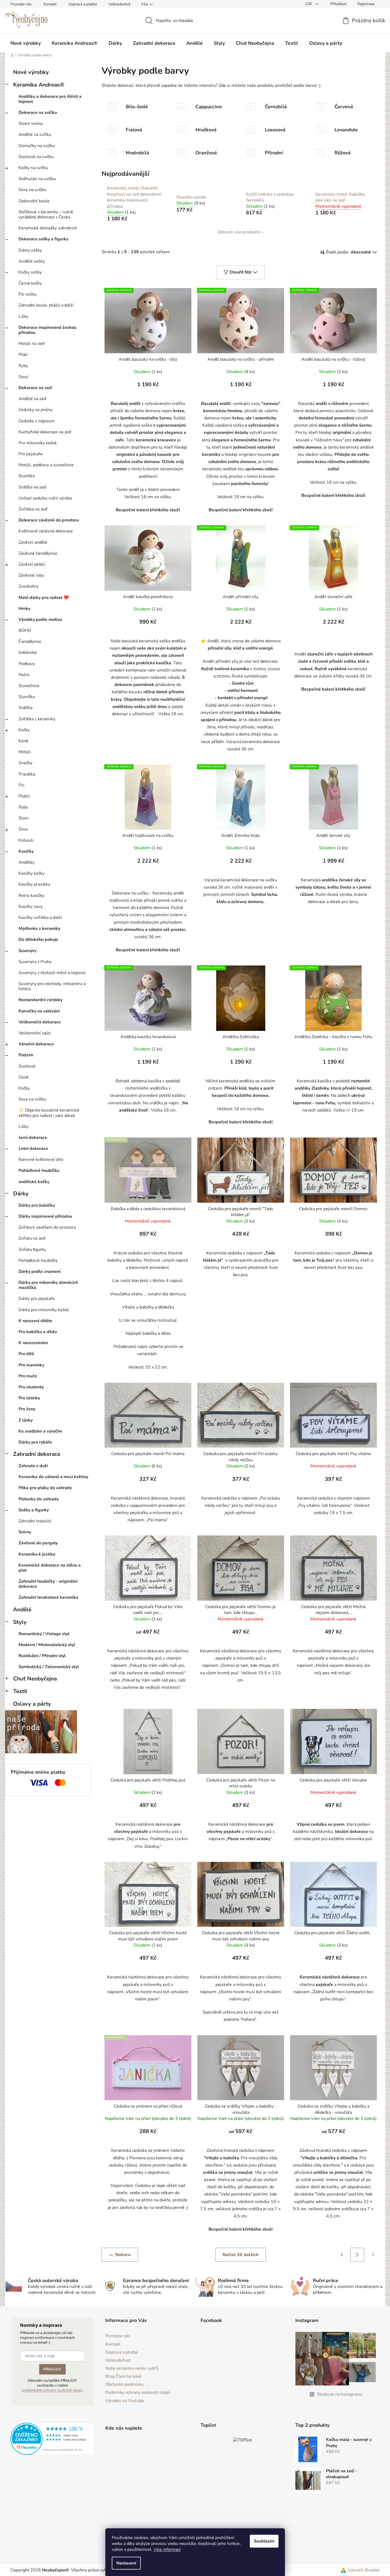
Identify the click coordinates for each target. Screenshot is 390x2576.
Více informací (167, 2549)
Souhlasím (264, 2541)
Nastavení (126, 2563)
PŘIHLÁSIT (195, 1295)
